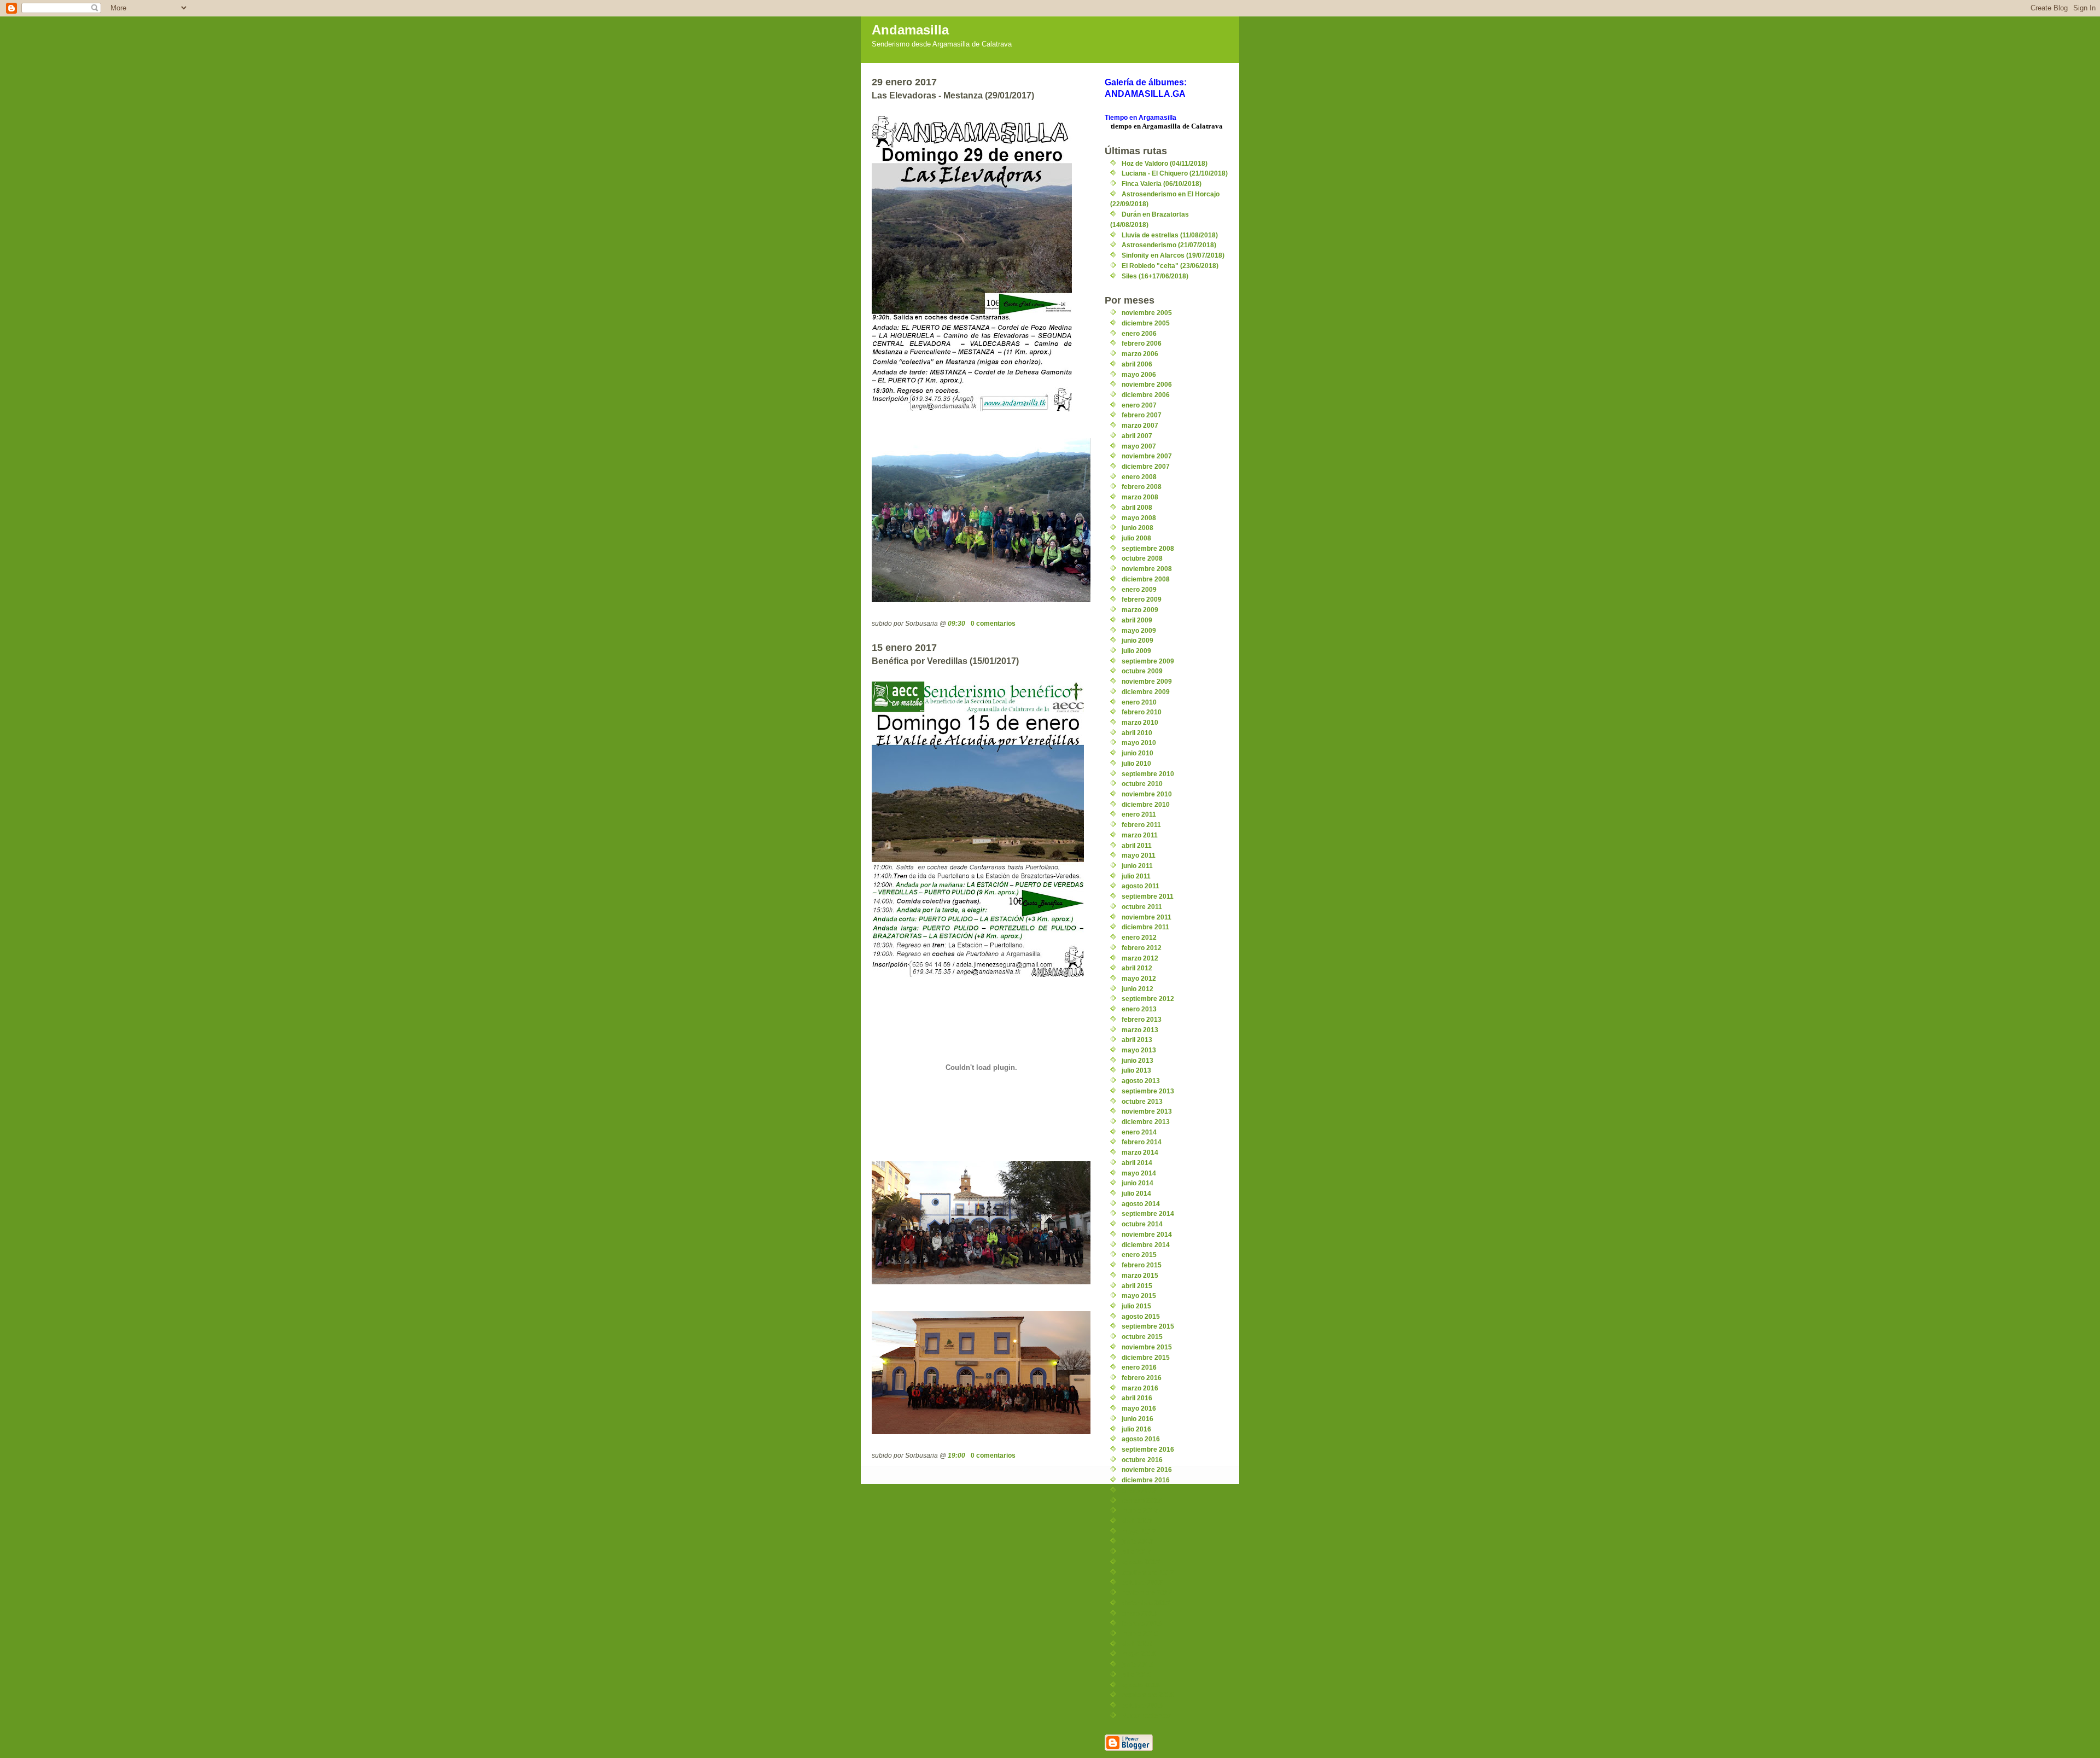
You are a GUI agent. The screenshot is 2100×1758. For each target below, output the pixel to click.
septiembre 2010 (1148, 774)
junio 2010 (1137, 753)
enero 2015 (1139, 1255)
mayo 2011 (1139, 855)
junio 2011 (1137, 866)
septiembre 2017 (1148, 1572)
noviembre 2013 (1147, 1111)
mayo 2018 (1139, 1654)
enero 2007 (1139, 405)
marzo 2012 (1140, 958)
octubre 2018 (1142, 1705)
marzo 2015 (1140, 1275)
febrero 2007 (1142, 415)
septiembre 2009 (1148, 661)
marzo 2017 (1140, 1510)
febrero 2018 (1142, 1623)
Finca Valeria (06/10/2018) (1162, 184)
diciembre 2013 (1146, 1122)
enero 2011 (1139, 814)
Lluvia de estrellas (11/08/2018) (1170, 235)
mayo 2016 (1139, 1408)
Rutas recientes (1147, 1716)
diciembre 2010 (1146, 804)
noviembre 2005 (1147, 313)
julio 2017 (1136, 1552)
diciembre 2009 (1146, 692)
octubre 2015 (1142, 1337)
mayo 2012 (1139, 978)
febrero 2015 (1142, 1265)
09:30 (956, 623)
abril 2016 (1137, 1398)
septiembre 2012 (1148, 999)
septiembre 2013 (1148, 1091)
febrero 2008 (1142, 487)
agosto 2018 (1141, 1685)
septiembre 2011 (1148, 896)
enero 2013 (1139, 1009)
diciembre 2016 (1146, 1480)
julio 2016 (1136, 1429)
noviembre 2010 (1147, 794)
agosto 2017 (1141, 1562)
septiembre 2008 (1148, 548)
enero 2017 (1139, 1490)
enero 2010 (1139, 702)
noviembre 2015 (1147, 1347)
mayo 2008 (1139, 518)
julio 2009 (1136, 651)
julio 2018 (1136, 1675)
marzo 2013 (1140, 1030)
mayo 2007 (1139, 446)
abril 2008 (1137, 507)
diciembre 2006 (1146, 395)
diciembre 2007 (1146, 466)
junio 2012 (1137, 989)
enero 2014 (1139, 1132)
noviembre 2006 (1147, 384)
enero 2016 (1139, 1367)
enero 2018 (1139, 1613)
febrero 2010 (1142, 712)
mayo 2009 (1139, 630)
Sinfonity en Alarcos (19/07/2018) (1173, 255)
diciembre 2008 (1146, 579)
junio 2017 (1137, 1541)
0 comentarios (993, 623)
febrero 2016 (1142, 1378)
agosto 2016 (1141, 1439)
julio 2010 (1136, 763)
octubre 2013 (1142, 1101)
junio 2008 (1137, 528)
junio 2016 (1137, 1419)
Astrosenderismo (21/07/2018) (1169, 245)
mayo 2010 (1139, 743)
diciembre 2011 (1145, 927)
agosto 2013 (1141, 1081)
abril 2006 (1137, 364)
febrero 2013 (1142, 1019)
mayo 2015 (1139, 1296)
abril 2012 (1137, 968)
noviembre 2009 (1147, 681)
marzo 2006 (1140, 354)
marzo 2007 (1140, 425)
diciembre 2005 (1146, 323)
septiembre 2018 (1148, 1695)
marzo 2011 (1140, 835)
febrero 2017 (1142, 1501)
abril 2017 (1137, 1521)
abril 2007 (1137, 436)
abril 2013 (1137, 1040)
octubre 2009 (1142, 671)
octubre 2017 (1142, 1582)
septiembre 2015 (1148, 1326)
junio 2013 (1137, 1060)
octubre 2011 (1142, 907)
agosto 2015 (1141, 1316)
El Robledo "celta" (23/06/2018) (1170, 266)
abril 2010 (1137, 733)
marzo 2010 (1140, 722)
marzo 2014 (1140, 1152)
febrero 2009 (1142, 599)
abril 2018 (1137, 1644)
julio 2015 (1136, 1306)
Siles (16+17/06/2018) (1155, 276)
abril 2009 (1137, 620)
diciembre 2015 (1146, 1357)
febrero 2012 (1142, 948)
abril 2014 (1137, 1163)
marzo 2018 (1140, 1634)
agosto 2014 (1141, 1204)
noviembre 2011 (1147, 917)
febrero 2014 (1142, 1142)
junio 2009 (1137, 640)
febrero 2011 (1141, 825)
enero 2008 (1139, 477)
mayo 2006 (1139, 374)
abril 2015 (1137, 1286)
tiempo (1121, 126)
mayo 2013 (1139, 1050)
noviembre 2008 (1147, 569)
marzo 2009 (1140, 610)
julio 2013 (1136, 1070)
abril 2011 (1137, 845)
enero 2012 (1139, 937)
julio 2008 (1136, 538)
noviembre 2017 (1147, 1593)
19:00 (956, 1455)
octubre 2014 (1142, 1224)
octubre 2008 (1142, 558)
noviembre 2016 (1147, 1469)
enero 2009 (1139, 589)
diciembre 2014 (1146, 1245)
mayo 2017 (1139, 1531)
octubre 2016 (1142, 1460)
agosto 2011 (1141, 886)
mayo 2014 (1139, 1173)
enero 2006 (1139, 333)
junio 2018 (1137, 1664)
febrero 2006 (1142, 343)
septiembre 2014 (1148, 1213)
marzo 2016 (1140, 1388)
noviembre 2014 (1147, 1234)
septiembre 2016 (1148, 1449)
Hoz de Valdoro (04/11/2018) (1165, 163)
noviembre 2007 (1147, 456)
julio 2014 (1136, 1193)
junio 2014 (1137, 1183)
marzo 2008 (1140, 497)
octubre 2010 (1142, 784)
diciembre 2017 (1146, 1603)
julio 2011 (1136, 876)
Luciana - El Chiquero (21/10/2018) (1175, 173)
